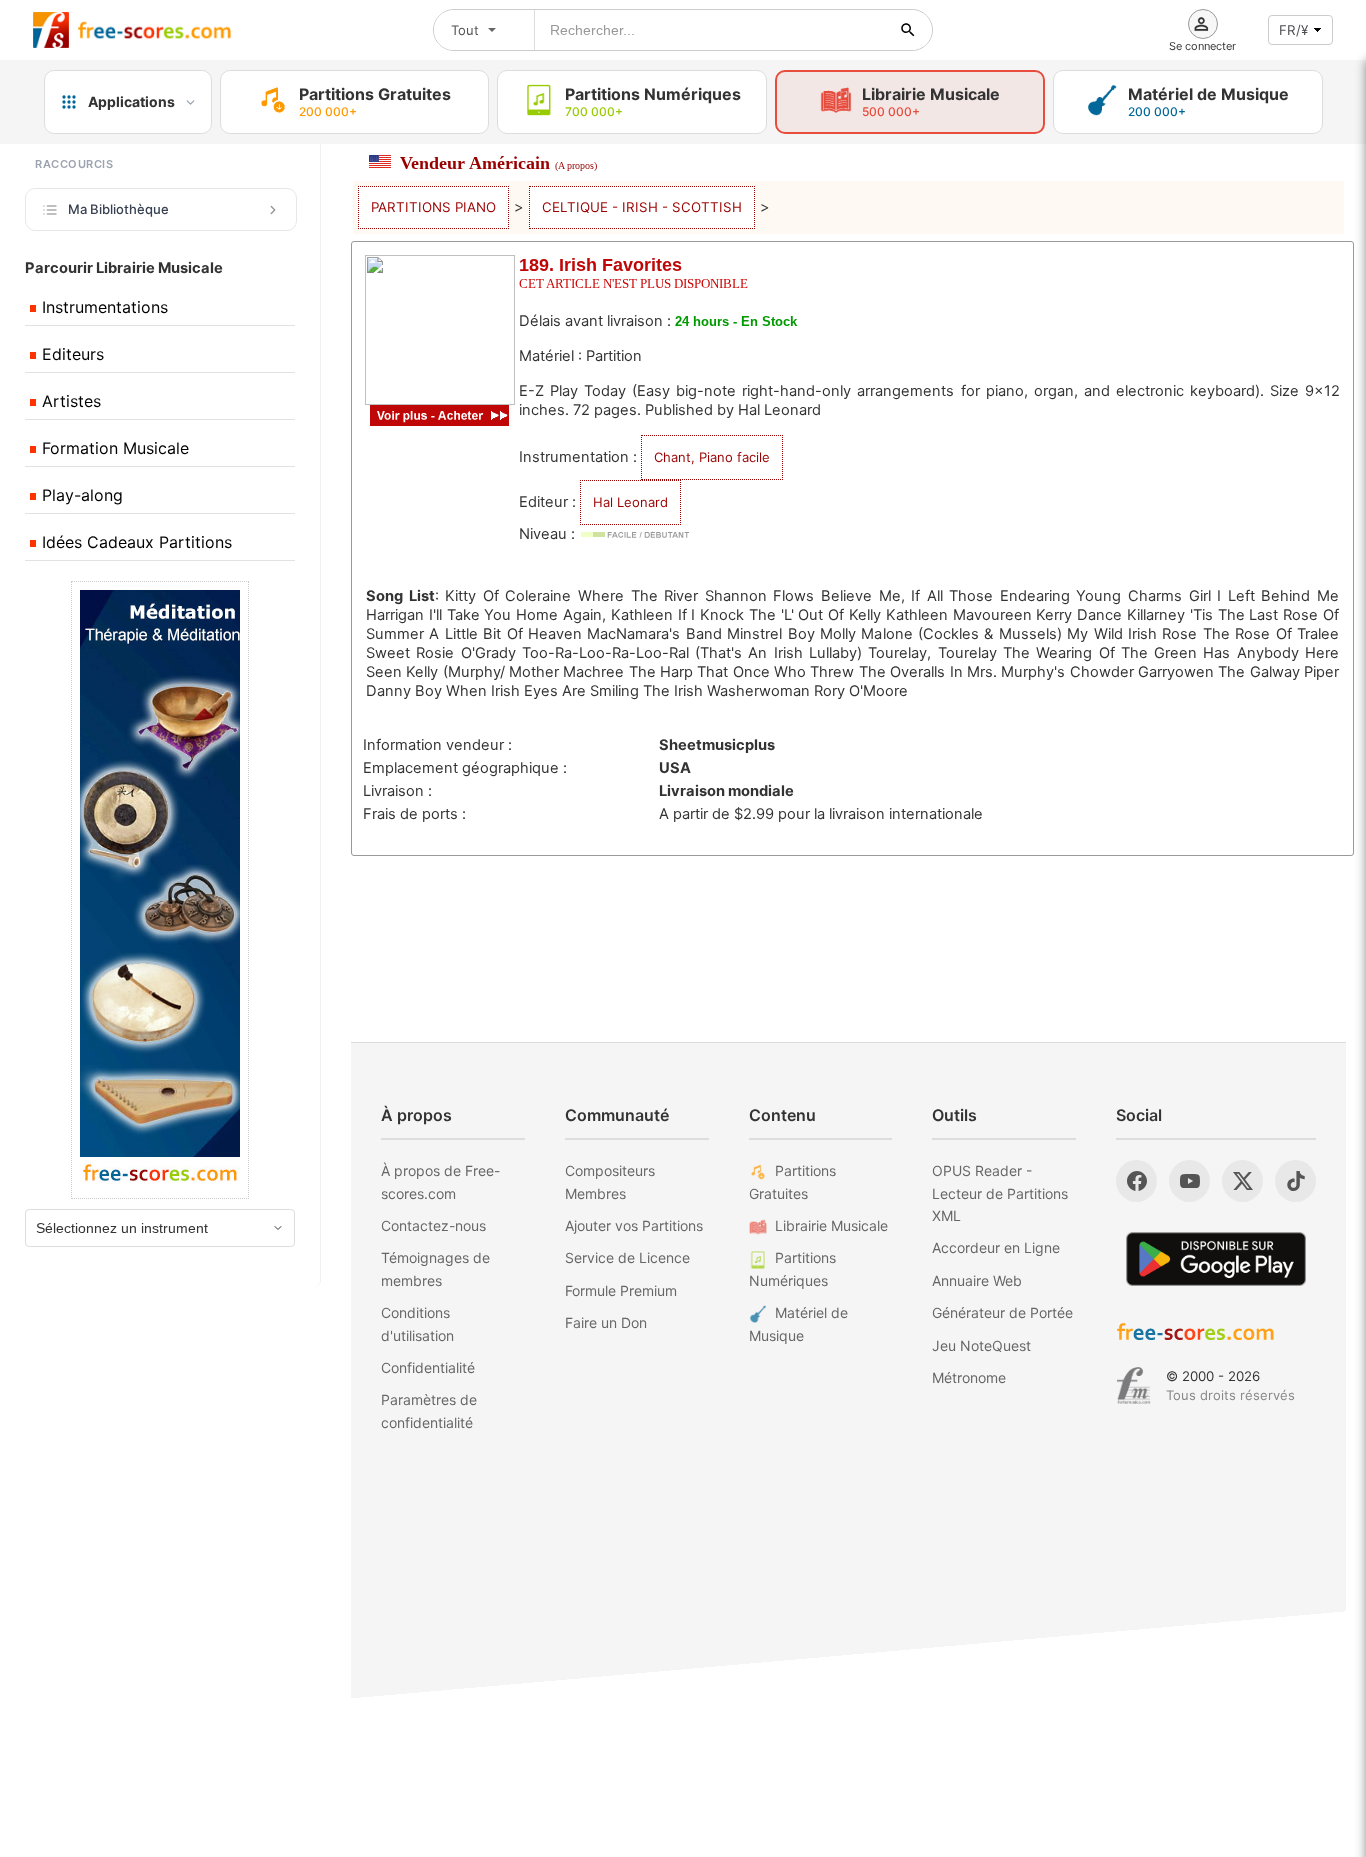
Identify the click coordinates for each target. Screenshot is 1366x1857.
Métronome (969, 1377)
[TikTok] (1295, 1181)
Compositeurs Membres (610, 1181)
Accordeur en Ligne (996, 1247)
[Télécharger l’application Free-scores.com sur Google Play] (1216, 1258)
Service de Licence (627, 1257)
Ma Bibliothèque (118, 209)
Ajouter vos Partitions (634, 1225)
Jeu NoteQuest (981, 1345)
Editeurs (70, 354)
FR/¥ (1293, 30)
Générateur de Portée (1002, 1312)
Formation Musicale (113, 448)
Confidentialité (428, 1367)
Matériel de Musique (798, 1323)
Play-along (80, 495)
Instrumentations (102, 307)
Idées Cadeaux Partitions (134, 542)
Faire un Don (606, 1322)
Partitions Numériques (792, 1268)
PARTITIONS (433, 207)
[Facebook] (1136, 1181)
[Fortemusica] (1133, 1386)
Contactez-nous (433, 1225)
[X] (1242, 1181)
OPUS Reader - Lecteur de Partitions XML (1000, 1193)
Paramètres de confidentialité (429, 1410)
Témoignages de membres (435, 1268)
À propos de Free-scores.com (440, 1181)
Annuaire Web (977, 1280)
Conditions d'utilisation (417, 1323)
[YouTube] (1189, 1181)
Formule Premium (621, 1290)
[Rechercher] (908, 30)
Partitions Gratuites (792, 1181)
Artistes (69, 401)
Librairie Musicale (831, 1225)
